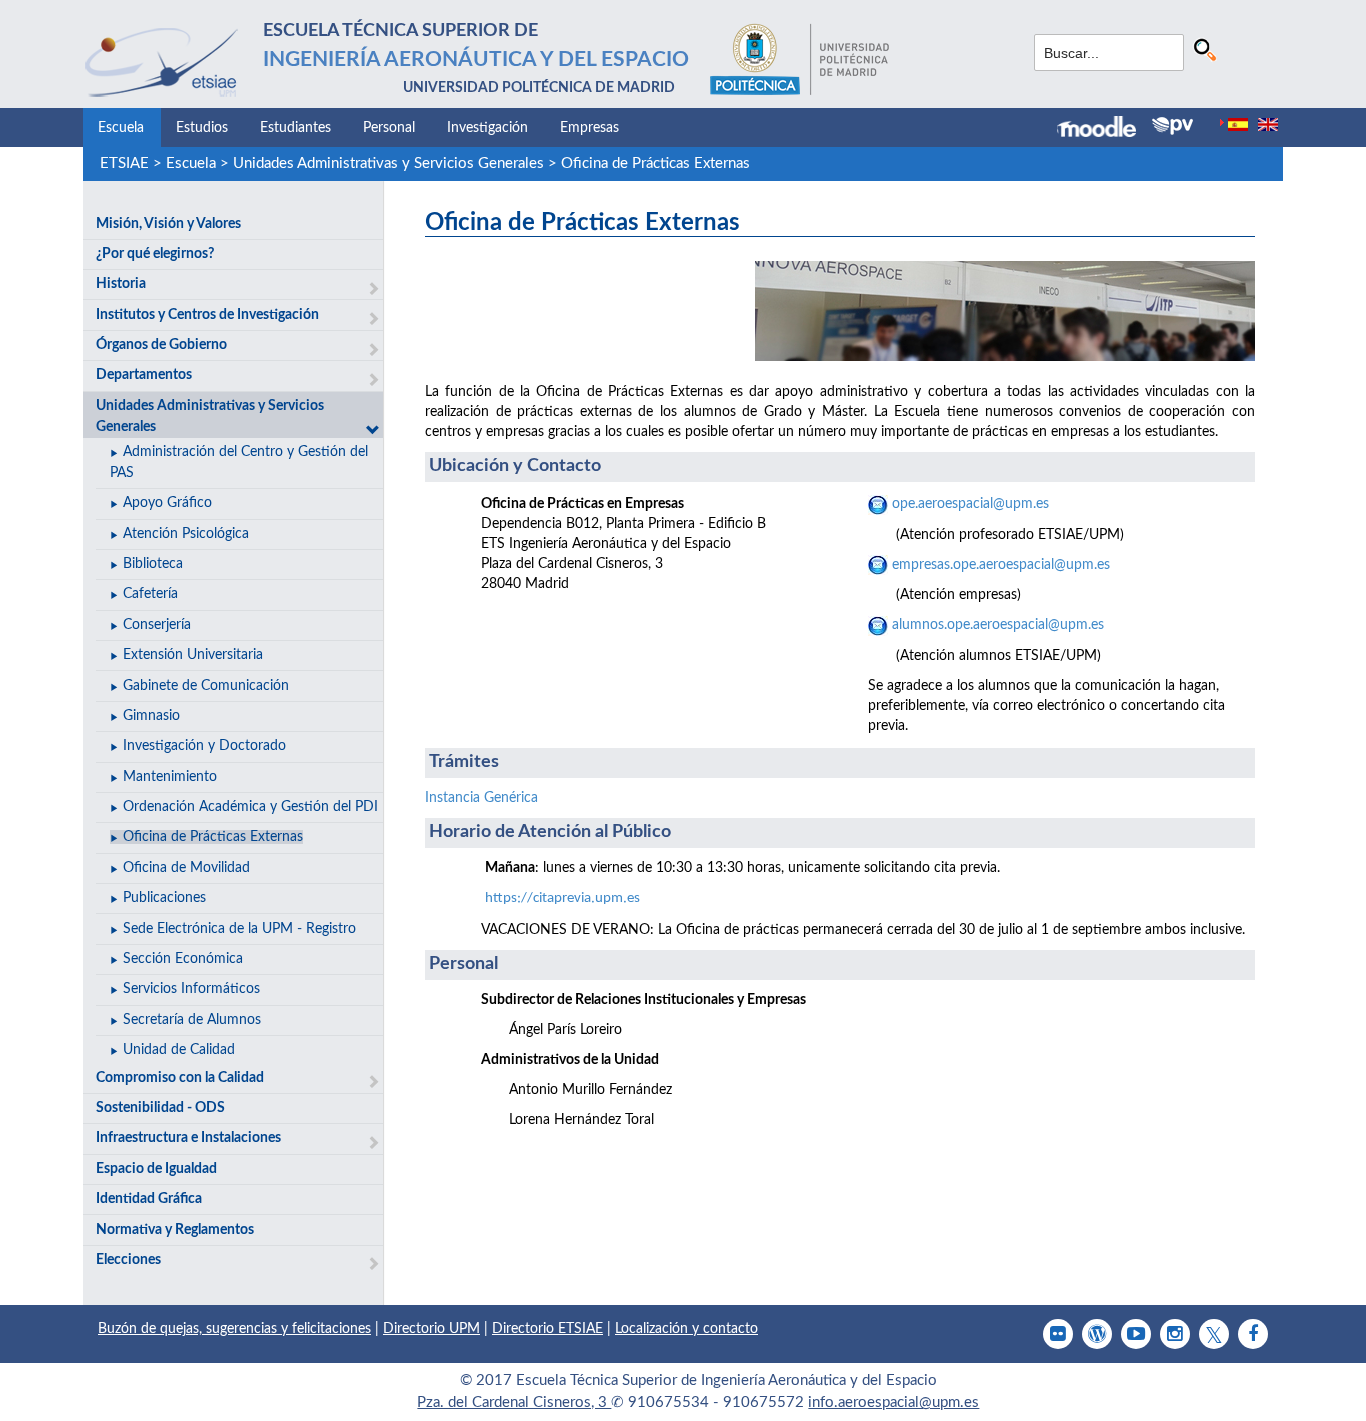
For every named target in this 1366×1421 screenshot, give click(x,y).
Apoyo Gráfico (167, 503)
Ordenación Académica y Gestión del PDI (250, 807)
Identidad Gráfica (149, 1199)
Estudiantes (295, 128)
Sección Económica (183, 959)
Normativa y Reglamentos (175, 1230)
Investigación (487, 128)
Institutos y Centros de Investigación (207, 315)
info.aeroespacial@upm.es (893, 1402)
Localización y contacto (686, 1329)
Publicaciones (164, 898)
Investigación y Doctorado (204, 746)
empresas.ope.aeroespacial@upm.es (999, 565)
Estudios (202, 128)
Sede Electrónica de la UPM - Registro (239, 929)
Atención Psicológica (186, 534)
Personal (389, 128)
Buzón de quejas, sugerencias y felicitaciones (234, 1329)
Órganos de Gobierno (161, 345)
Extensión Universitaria (193, 655)
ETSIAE (124, 163)
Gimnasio (151, 716)
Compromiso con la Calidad (180, 1078)
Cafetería (150, 594)
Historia (121, 284)
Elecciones (128, 1260)
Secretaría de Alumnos (192, 1020)
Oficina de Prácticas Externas (655, 163)
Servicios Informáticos (191, 989)
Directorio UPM (431, 1329)
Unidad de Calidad (179, 1050)
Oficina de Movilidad (186, 868)
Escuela (121, 128)
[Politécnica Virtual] (1172, 126)
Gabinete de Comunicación (206, 686)
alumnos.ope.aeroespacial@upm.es (996, 625)
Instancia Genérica (481, 798)
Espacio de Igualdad (156, 1169)
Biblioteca (153, 564)
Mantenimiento (170, 777)
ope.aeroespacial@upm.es (970, 504)
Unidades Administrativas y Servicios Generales (388, 163)
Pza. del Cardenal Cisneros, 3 (514, 1402)
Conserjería (157, 625)
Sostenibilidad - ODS (160, 1108)
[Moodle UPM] (1104, 129)
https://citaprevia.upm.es (562, 898)
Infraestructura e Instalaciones (188, 1138)
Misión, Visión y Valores (168, 224)
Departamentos (144, 375)
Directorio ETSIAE (547, 1329)
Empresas (589, 128)
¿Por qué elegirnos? (155, 254)
